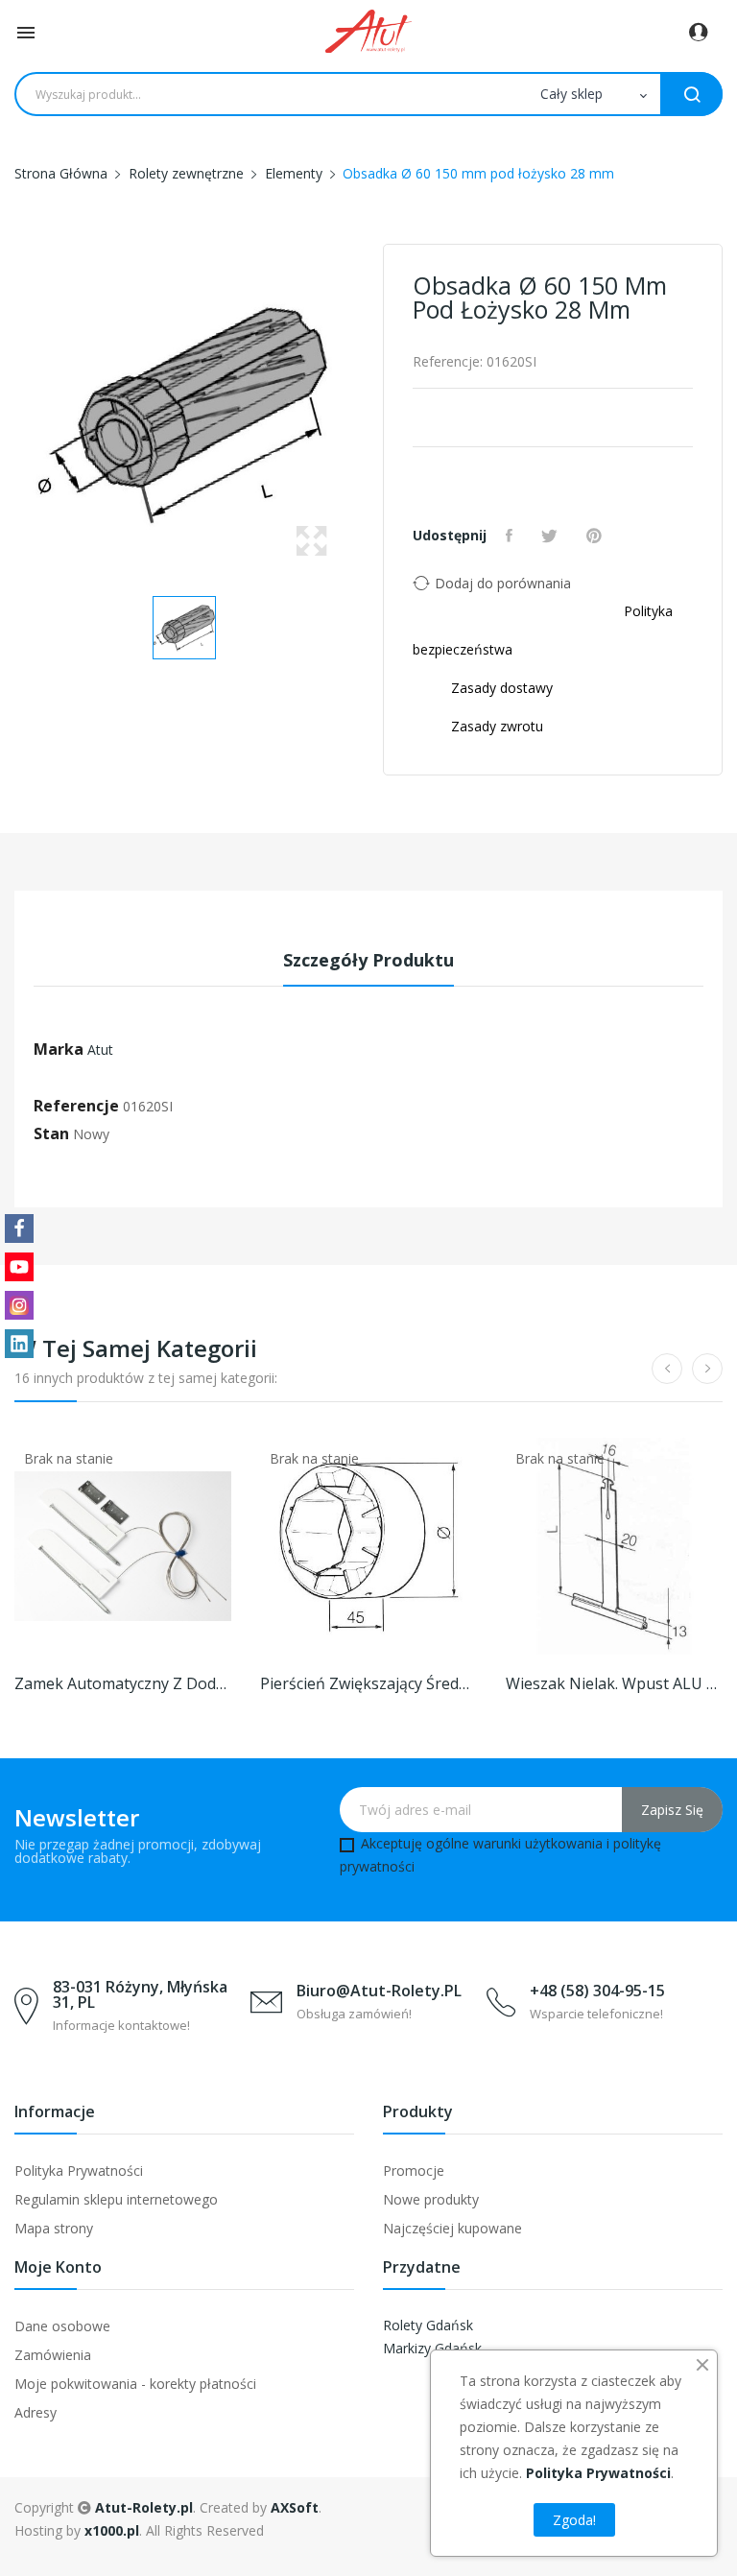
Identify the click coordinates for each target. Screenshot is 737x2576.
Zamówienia (53, 2355)
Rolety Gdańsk (428, 2325)
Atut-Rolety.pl (144, 2507)
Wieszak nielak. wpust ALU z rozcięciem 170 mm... (614, 1683)
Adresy (36, 2412)
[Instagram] (19, 1305)
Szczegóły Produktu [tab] (368, 960)
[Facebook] (19, 1228)
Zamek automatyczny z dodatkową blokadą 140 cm (123, 1683)
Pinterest (596, 536)
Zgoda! (574, 2520)
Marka (59, 1049)
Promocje (414, 2171)
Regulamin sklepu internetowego (116, 2199)
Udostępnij (511, 536)
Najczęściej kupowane (452, 2228)
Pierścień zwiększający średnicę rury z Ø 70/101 (368, 1683)
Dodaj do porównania (503, 583)
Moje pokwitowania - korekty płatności (135, 2384)
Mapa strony (54, 2228)
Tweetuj (552, 536)
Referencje (76, 1106)
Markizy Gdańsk (432, 2348)
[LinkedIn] (19, 1344)
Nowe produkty (431, 2199)
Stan (51, 1133)
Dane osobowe (62, 2326)
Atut (100, 1049)
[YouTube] (19, 1267)
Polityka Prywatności (79, 2171)
